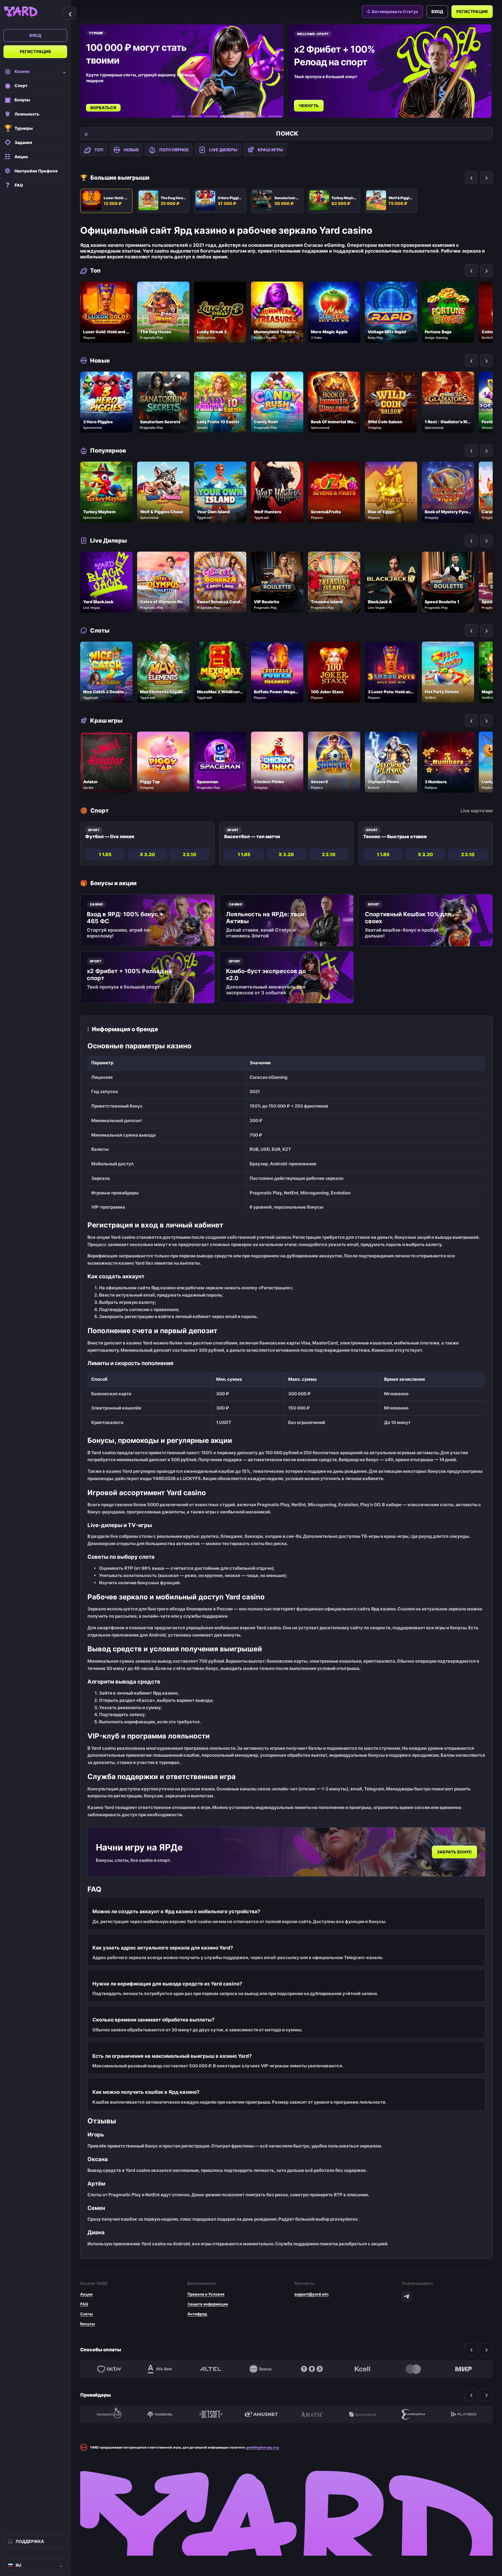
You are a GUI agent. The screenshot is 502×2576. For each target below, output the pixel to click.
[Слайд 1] (178, 116)
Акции (86, 2294)
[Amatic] (312, 2414)
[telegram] (406, 2296)
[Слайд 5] (251, 116)
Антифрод (197, 2314)
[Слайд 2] (195, 116)
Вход (35, 35)
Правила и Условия (206, 2294)
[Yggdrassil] (160, 2414)
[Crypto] (312, 2369)
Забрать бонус (455, 1852)
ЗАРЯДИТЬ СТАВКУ (320, 99)
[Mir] (464, 2369)
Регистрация (35, 52)
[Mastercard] (413, 2369)
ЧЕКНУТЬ (102, 106)
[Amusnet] (261, 2414)
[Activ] (109, 2369)
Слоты (87, 2314)
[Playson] (464, 2414)
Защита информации (208, 2304)
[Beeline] (261, 2369)
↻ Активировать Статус (392, 11)
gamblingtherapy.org (262, 2447)
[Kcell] (362, 2369)
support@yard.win (311, 2294)
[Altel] (211, 2369)
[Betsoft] (211, 2414)
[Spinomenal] (362, 2414)
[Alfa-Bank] (160, 2369)
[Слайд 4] (227, 116)
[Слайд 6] (275, 116)
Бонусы (88, 2324)
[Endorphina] (413, 2414)
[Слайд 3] (211, 116)
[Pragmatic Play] (109, 2414)
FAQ (84, 2304)
